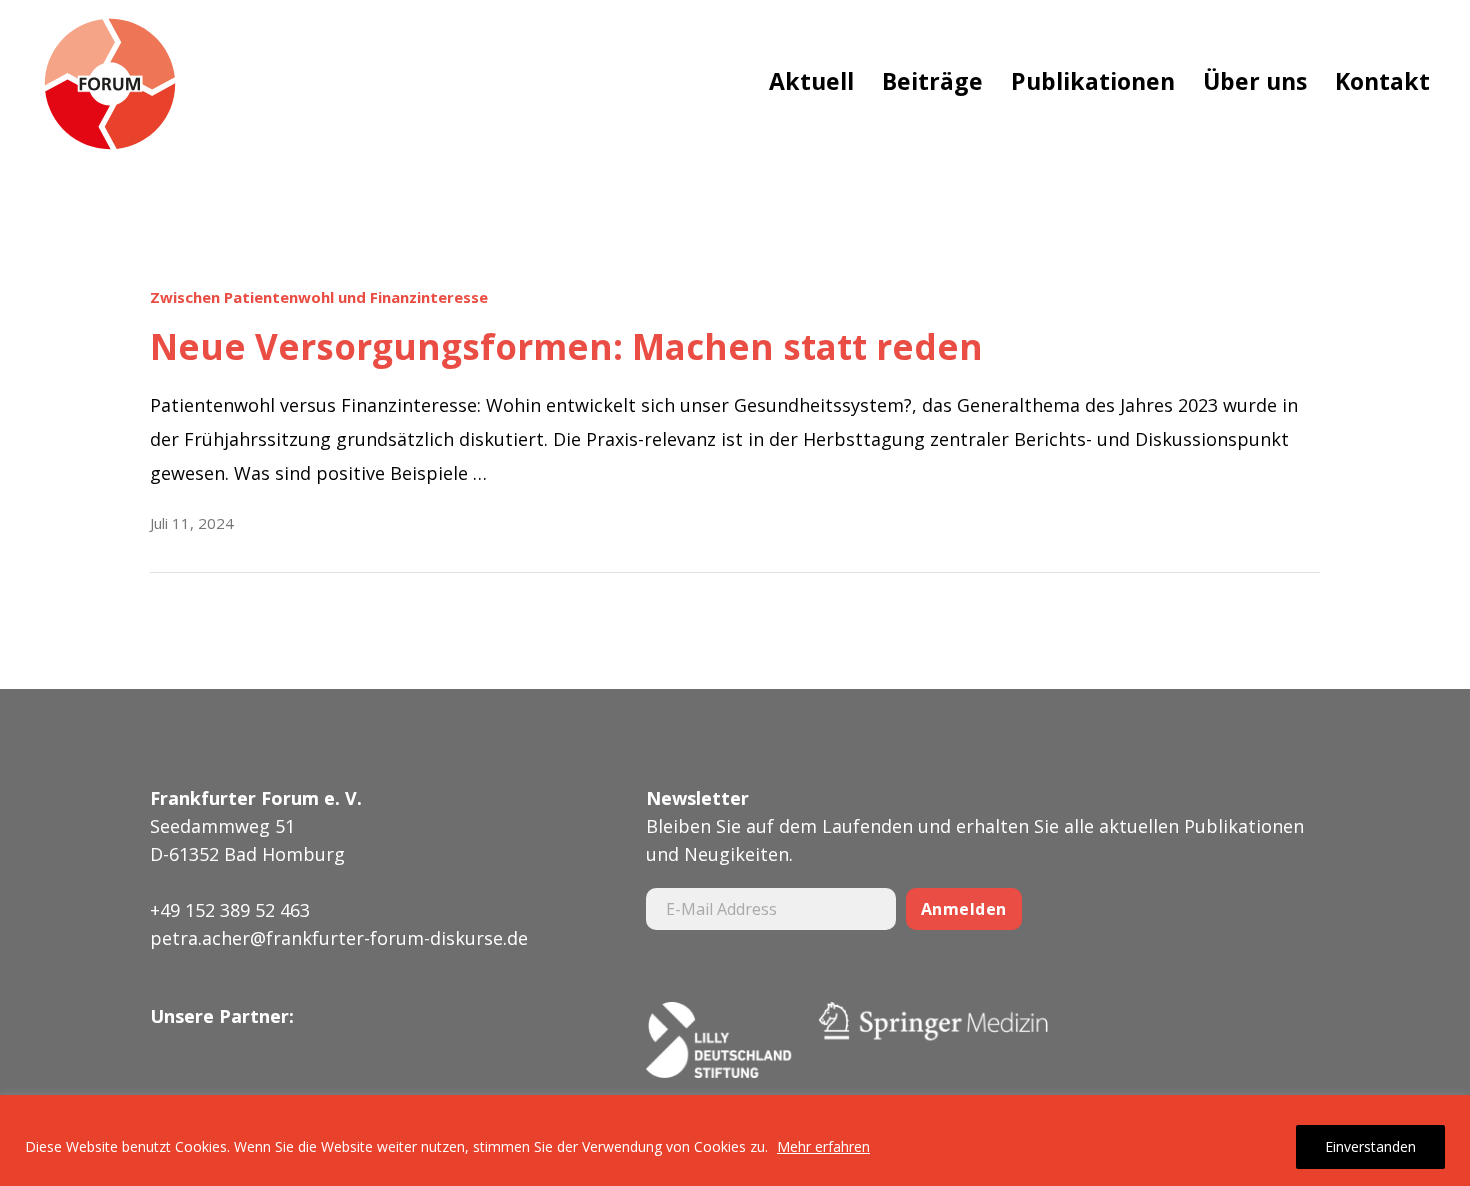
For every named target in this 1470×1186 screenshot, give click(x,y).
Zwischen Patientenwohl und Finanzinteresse (319, 297)
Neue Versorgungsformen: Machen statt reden (566, 346)
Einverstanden (1370, 1146)
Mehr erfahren (823, 1146)
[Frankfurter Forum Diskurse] (110, 85)
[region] (735, 1140)
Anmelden (964, 909)
